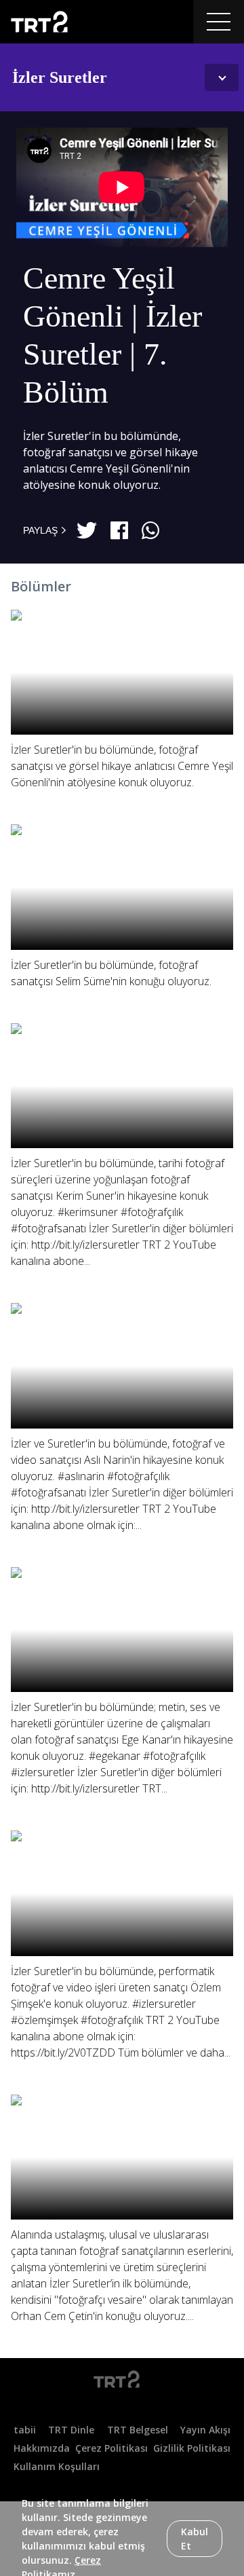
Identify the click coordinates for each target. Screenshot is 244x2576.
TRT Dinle (71, 2430)
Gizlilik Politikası (192, 2448)
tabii (25, 2430)
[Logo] (122, 2382)
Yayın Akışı (205, 2430)
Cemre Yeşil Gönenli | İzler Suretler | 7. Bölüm (113, 335)
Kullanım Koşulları (57, 2466)
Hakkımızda (42, 2448)
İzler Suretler (60, 77)
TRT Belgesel (138, 2430)
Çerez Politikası (111, 2448)
